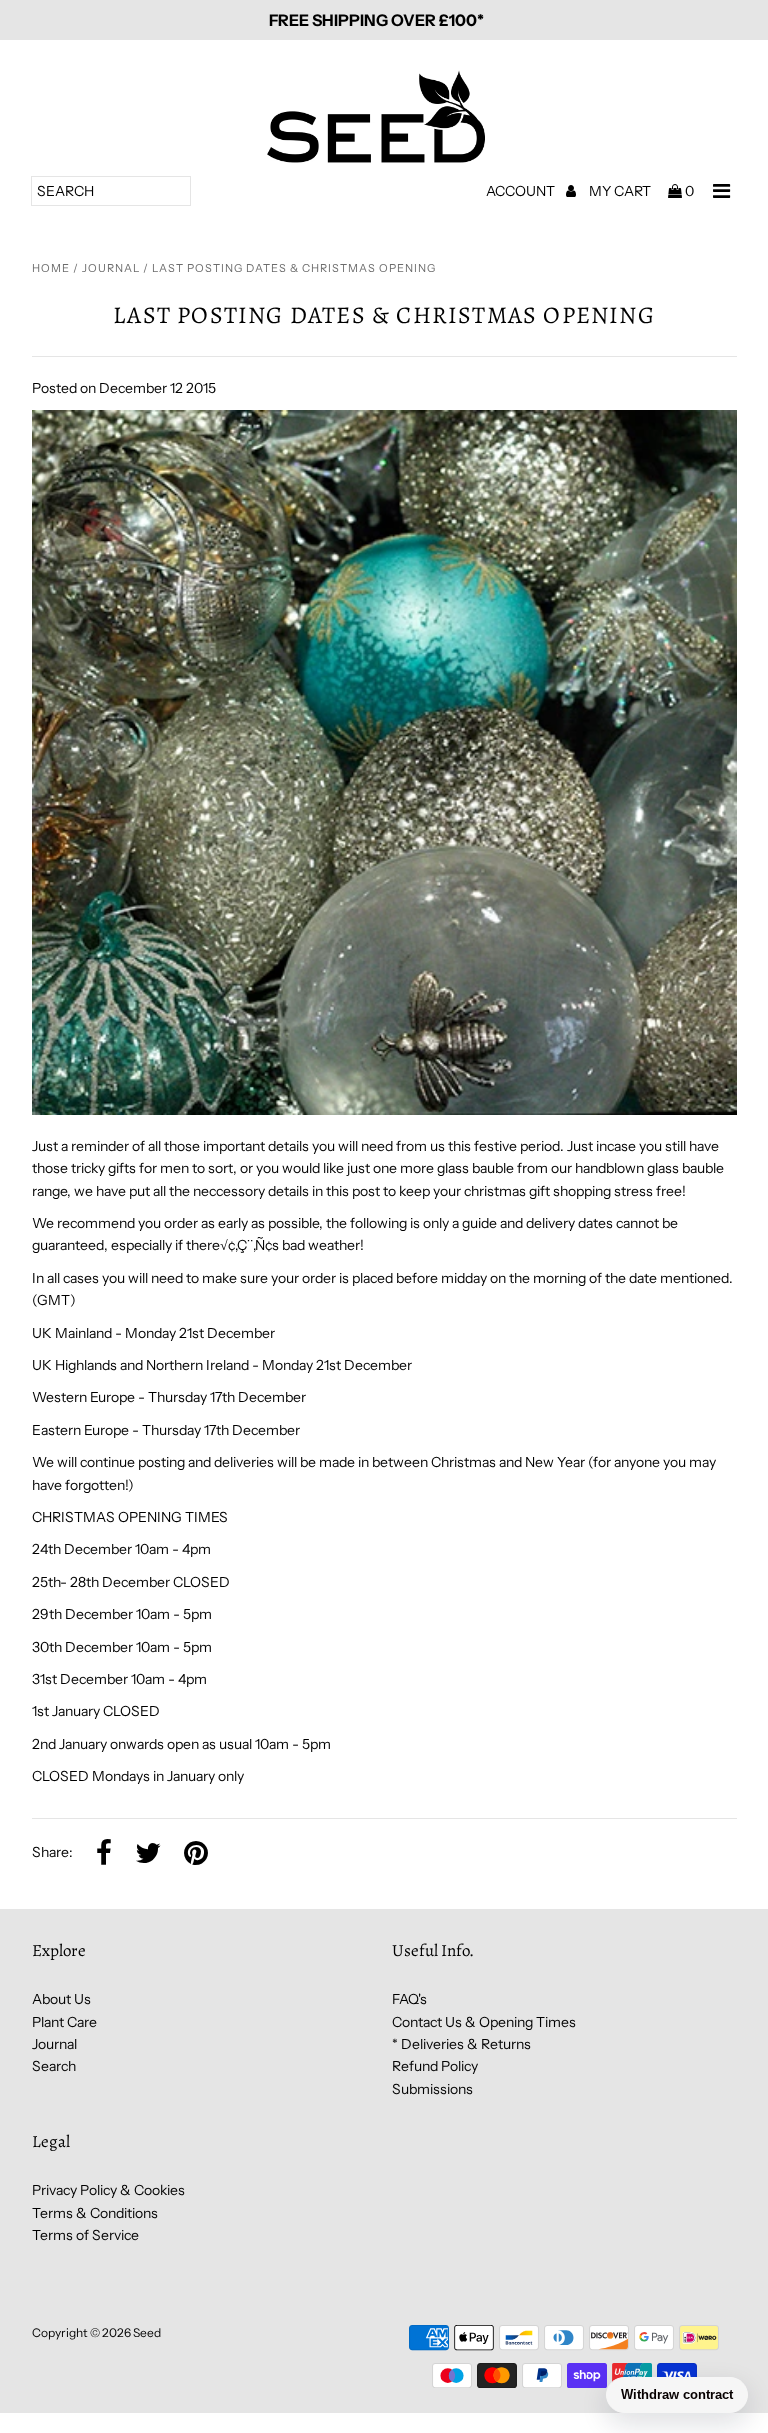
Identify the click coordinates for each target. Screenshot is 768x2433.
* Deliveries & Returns (461, 2044)
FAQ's (409, 1999)
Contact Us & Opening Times (484, 2022)
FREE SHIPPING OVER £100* (376, 20)
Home (51, 268)
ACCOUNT (522, 191)
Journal (111, 268)
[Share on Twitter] (148, 1854)
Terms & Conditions (95, 2213)
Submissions (432, 2089)
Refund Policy (435, 2066)
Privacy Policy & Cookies (108, 2190)
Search (54, 2066)
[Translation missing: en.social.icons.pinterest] (196, 1854)
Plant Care (64, 2022)
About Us (61, 1999)
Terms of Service (85, 2235)
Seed (147, 2332)
